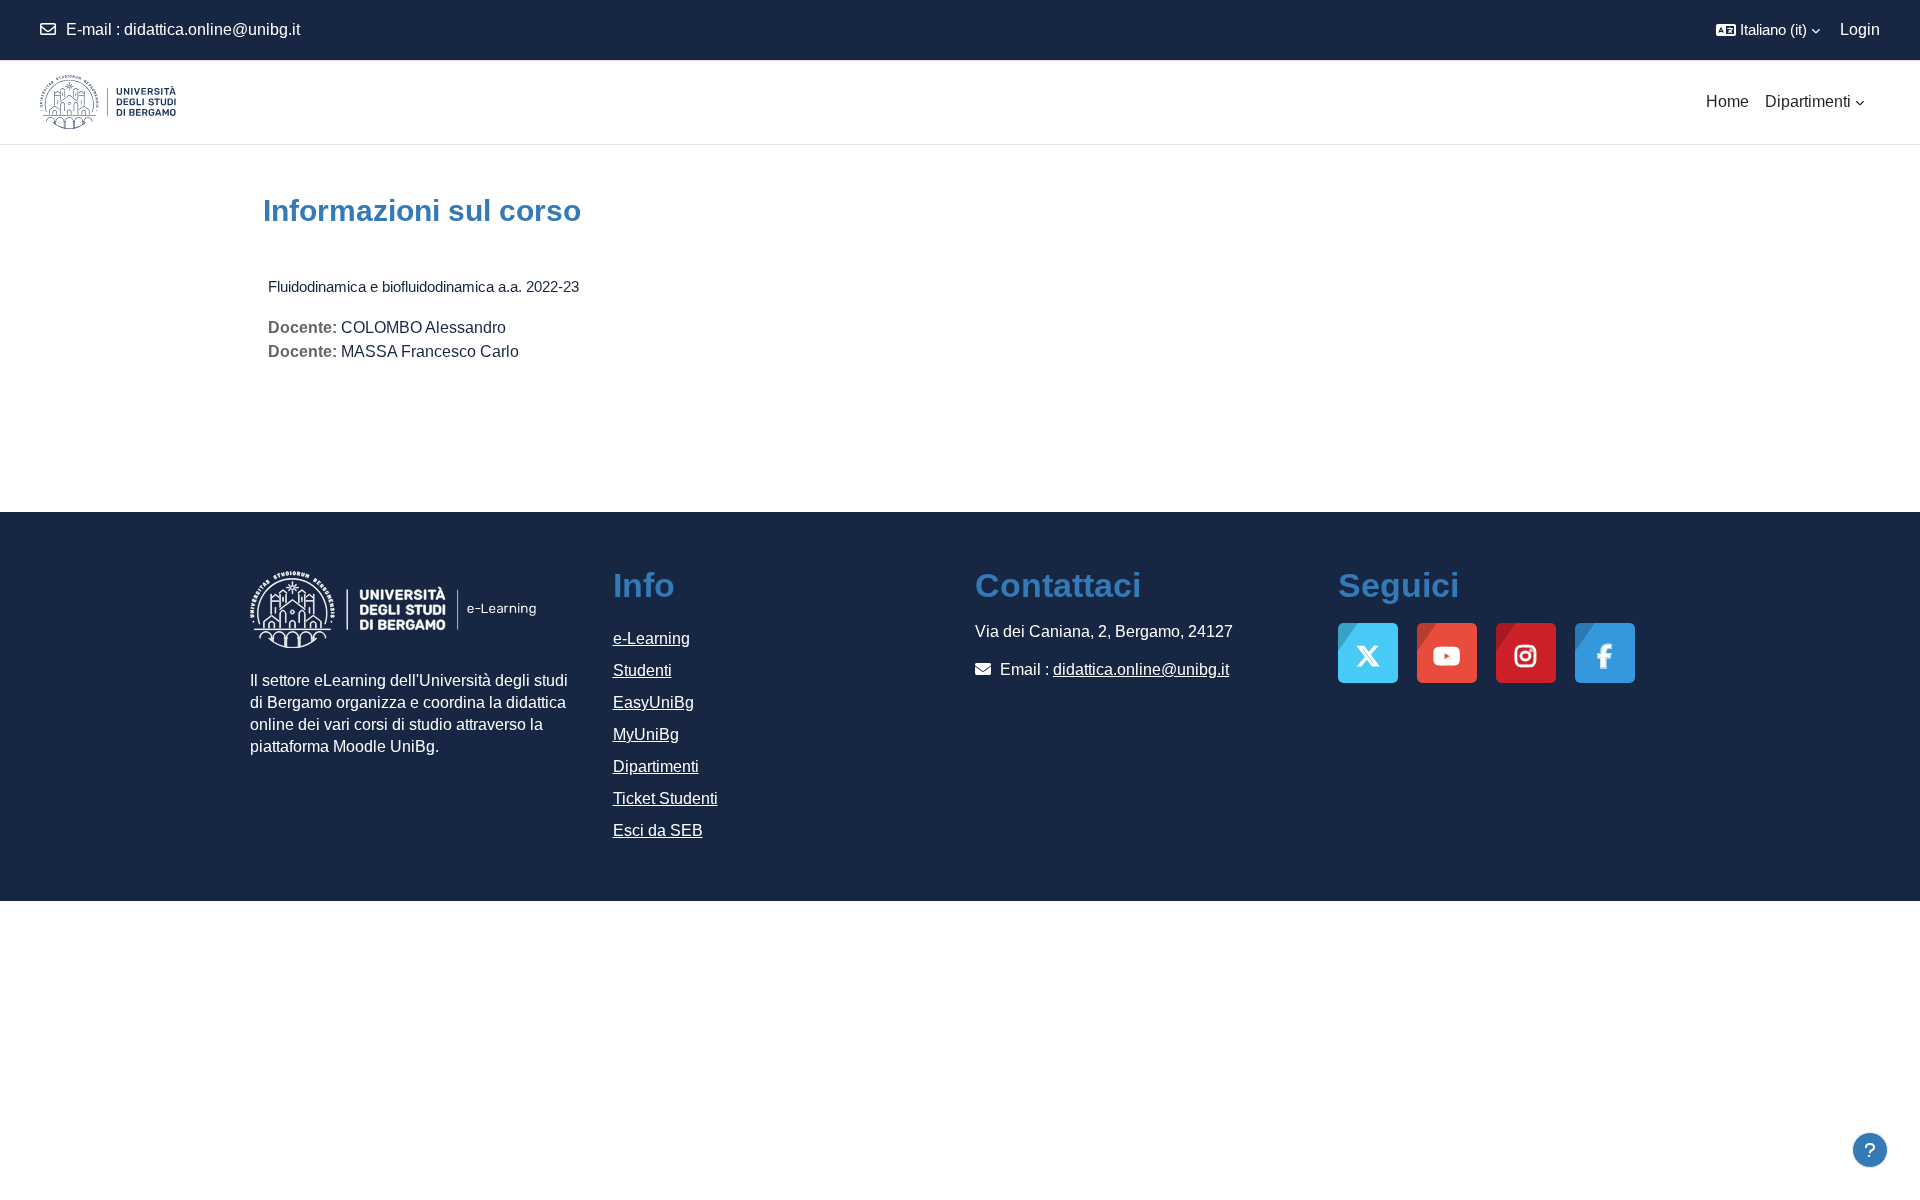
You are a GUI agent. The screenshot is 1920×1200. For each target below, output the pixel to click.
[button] (1768, 30)
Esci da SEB (658, 830)
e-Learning (651, 638)
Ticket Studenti (665, 798)
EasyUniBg (653, 702)
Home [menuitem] (1727, 101)
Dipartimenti (656, 766)
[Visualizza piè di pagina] (1870, 1150)
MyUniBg (646, 734)
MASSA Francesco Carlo (430, 351)
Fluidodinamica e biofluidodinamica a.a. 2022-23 (423, 286)
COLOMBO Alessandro (423, 327)
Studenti (642, 670)
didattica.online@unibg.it (212, 29)
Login (1860, 29)
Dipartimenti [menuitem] (1808, 101)
